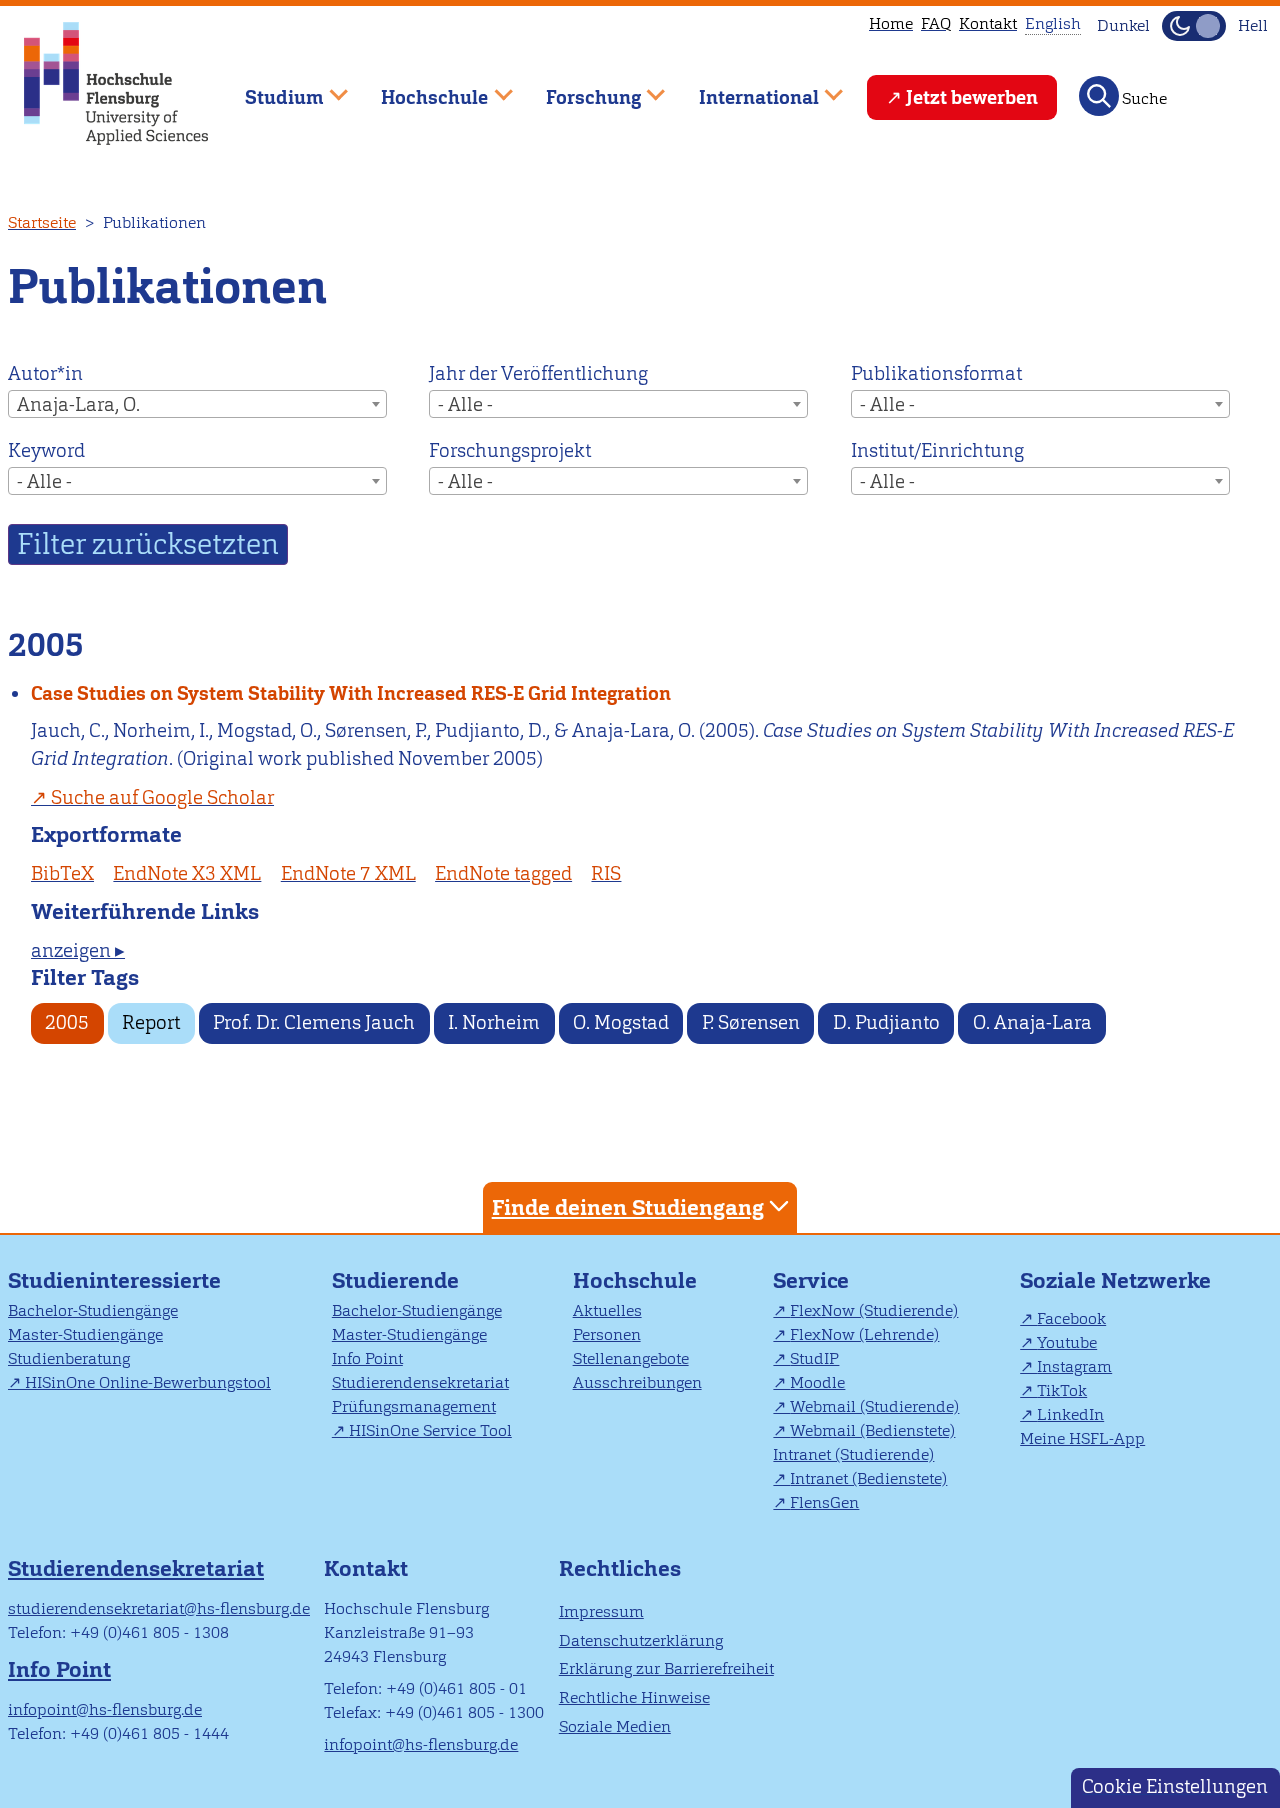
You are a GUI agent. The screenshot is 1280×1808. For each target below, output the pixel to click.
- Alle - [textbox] (465, 404)
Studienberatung (69, 1358)
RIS (606, 873)
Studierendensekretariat (420, 1382)
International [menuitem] (744, 88)
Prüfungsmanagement (414, 1406)
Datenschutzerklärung (641, 1640)
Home (891, 23)
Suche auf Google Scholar (162, 797)
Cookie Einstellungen (1175, 1786)
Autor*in (45, 373)
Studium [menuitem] (270, 88)
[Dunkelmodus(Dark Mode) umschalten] (1194, 26)
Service (811, 1280)
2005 (67, 1022)
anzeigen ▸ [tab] (78, 950)
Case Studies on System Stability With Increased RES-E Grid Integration (351, 693)
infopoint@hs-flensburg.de (105, 1709)
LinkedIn (1070, 1414)
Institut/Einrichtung (937, 450)
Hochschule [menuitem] (421, 88)
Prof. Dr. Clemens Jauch (314, 1022)
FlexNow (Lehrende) (864, 1334)
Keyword (46, 450)
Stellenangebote (631, 1358)
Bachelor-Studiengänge (93, 1310)
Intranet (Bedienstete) (868, 1478)
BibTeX (62, 873)
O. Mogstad (621, 1022)
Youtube (1067, 1342)
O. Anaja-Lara (1032, 1022)
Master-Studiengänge (85, 1334)
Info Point (367, 1358)
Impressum (601, 1611)
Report (151, 1022)
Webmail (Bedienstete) (872, 1430)
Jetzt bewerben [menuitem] (972, 97)
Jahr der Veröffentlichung (538, 373)
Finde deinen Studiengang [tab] (628, 1207)
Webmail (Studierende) (874, 1406)
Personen (607, 1334)
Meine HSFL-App (1082, 1438)
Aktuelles (607, 1310)
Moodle (817, 1382)
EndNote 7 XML (348, 873)
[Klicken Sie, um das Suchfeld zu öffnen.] (1099, 96)
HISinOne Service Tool (430, 1430)
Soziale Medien (615, 1726)
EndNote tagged (503, 873)
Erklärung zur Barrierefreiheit (666, 1668)
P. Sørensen (751, 1022)
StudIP (814, 1358)
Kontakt (988, 23)
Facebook (1071, 1318)
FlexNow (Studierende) (874, 1310)
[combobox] (197, 404)
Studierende (395, 1280)
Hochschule (635, 1280)
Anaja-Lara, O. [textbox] (78, 404)
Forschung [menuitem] (579, 88)
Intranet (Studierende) (853, 1454)
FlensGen (824, 1502)
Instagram (1074, 1366)
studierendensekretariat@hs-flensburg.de (159, 1608)
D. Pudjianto (886, 1022)
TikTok (1062, 1390)
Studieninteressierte (114, 1280)
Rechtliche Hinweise (634, 1697)
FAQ (936, 23)
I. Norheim (494, 1022)
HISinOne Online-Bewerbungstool (148, 1382)
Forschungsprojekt (510, 450)
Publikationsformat (936, 373)
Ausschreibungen (637, 1382)
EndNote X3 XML (187, 873)
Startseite (42, 222)
